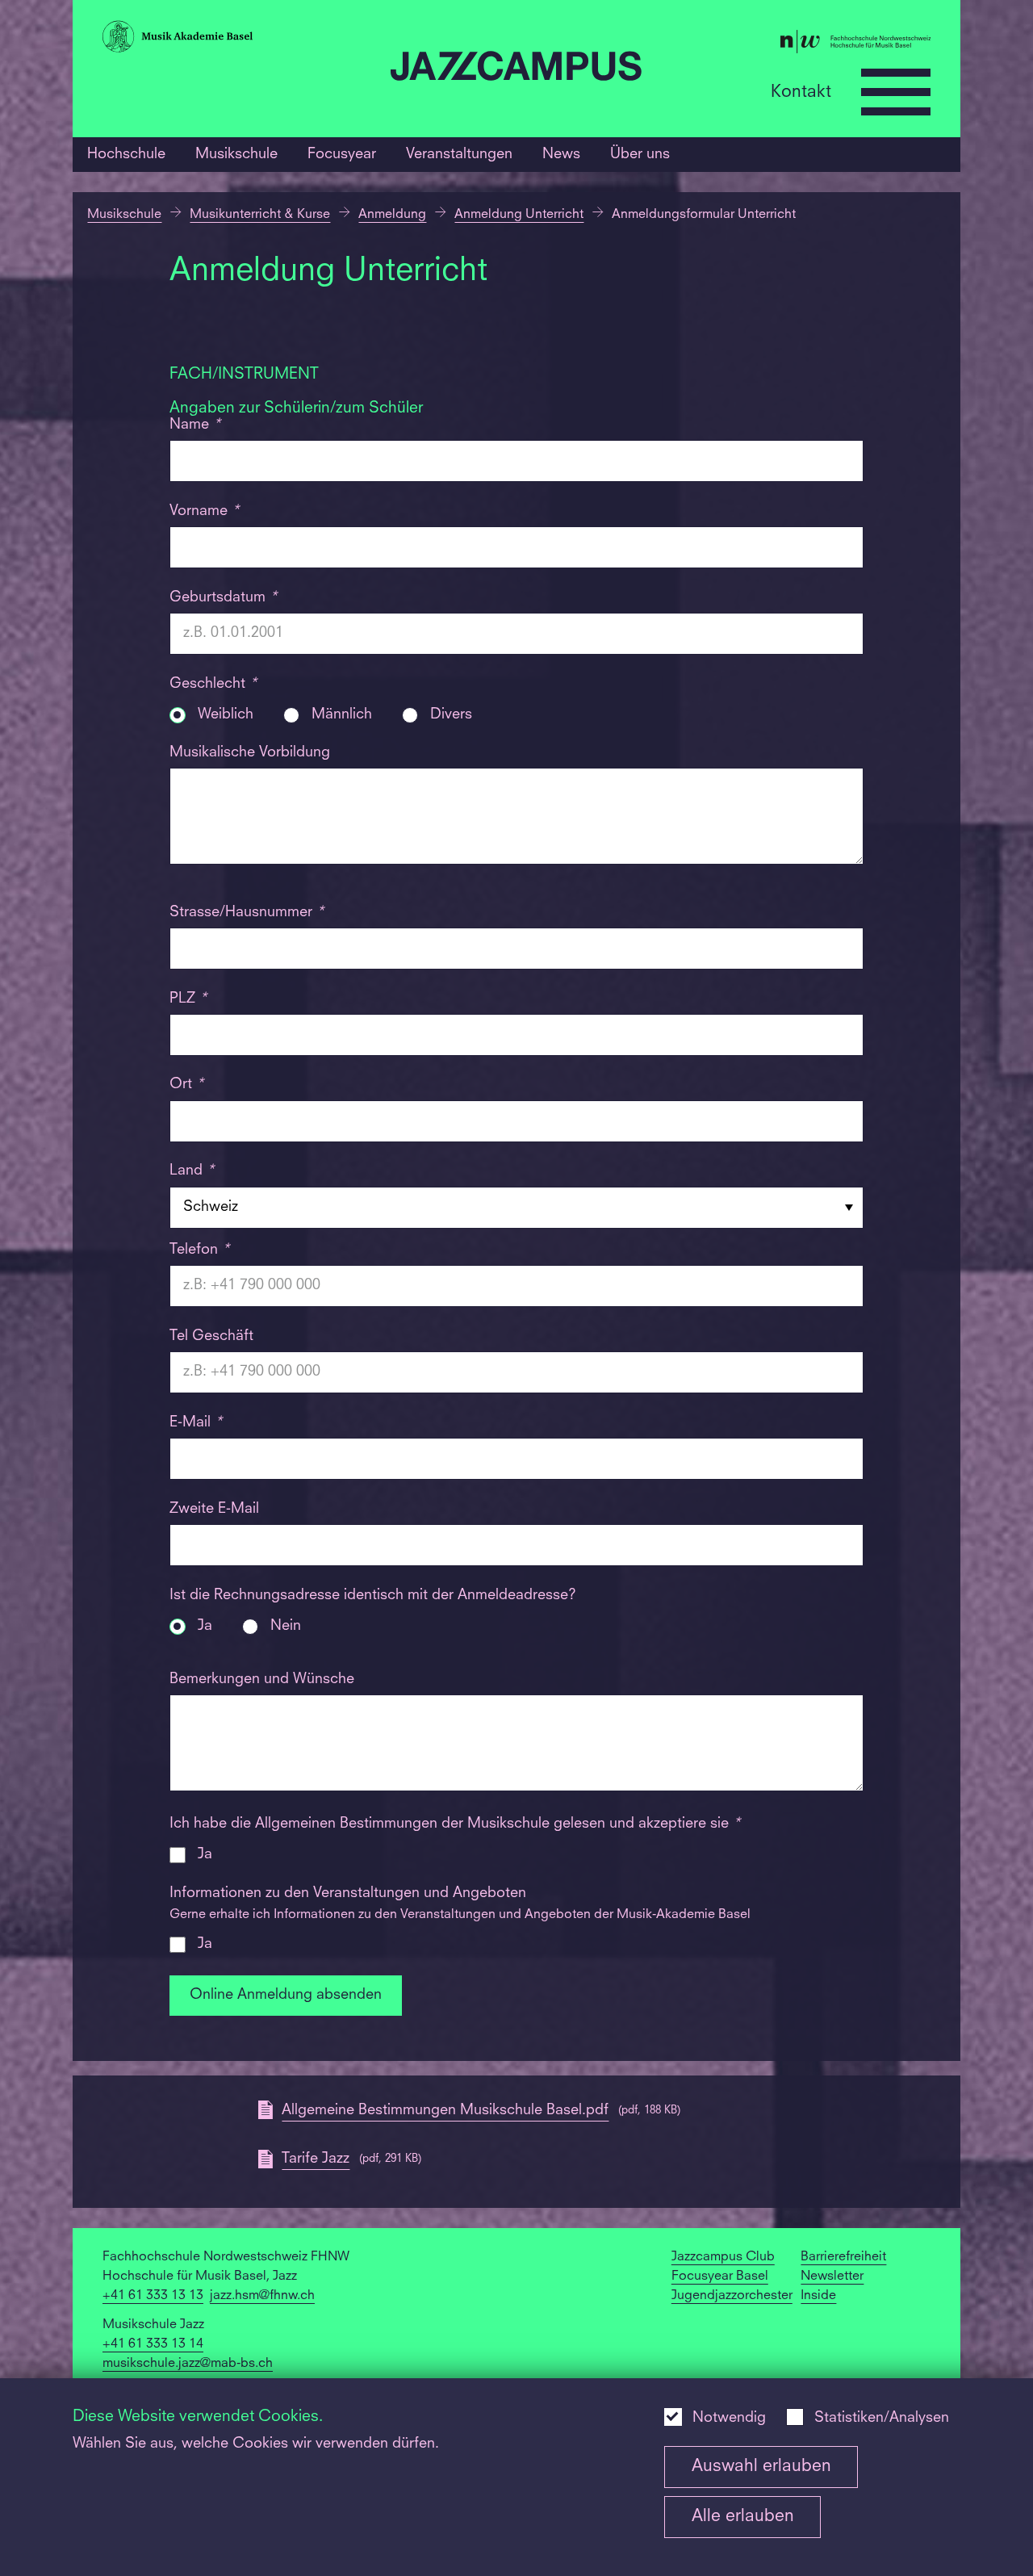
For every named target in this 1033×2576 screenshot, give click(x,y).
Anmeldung (392, 215)
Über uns (640, 154)
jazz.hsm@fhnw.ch (262, 2296)
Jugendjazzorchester (732, 2296)
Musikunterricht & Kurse (260, 215)
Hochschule (126, 154)
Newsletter (832, 2277)
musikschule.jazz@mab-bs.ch (188, 2364)
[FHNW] (793, 44)
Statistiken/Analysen (882, 2418)
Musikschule (236, 154)
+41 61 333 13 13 (153, 2296)
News (561, 154)
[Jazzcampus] (516, 69)
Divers (451, 715)
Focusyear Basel (720, 2277)
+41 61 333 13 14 (153, 2344)
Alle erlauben (743, 2517)
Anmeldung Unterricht (519, 215)
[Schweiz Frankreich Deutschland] (517, 1207)
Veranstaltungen (459, 154)
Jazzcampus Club (723, 2257)
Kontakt (801, 92)
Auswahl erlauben (761, 2467)
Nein (286, 1626)
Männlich (342, 715)
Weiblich (226, 715)
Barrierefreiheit (843, 2257)
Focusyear (342, 154)
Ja (205, 1626)
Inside (818, 2296)
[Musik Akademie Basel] (240, 40)
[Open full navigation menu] (896, 92)
